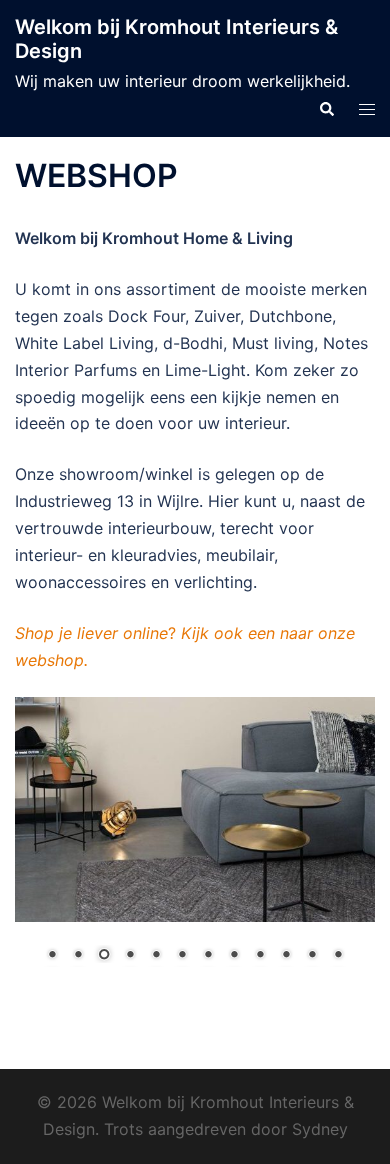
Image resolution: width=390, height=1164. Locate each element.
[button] (326, 108)
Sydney (320, 1129)
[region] (195, 843)
